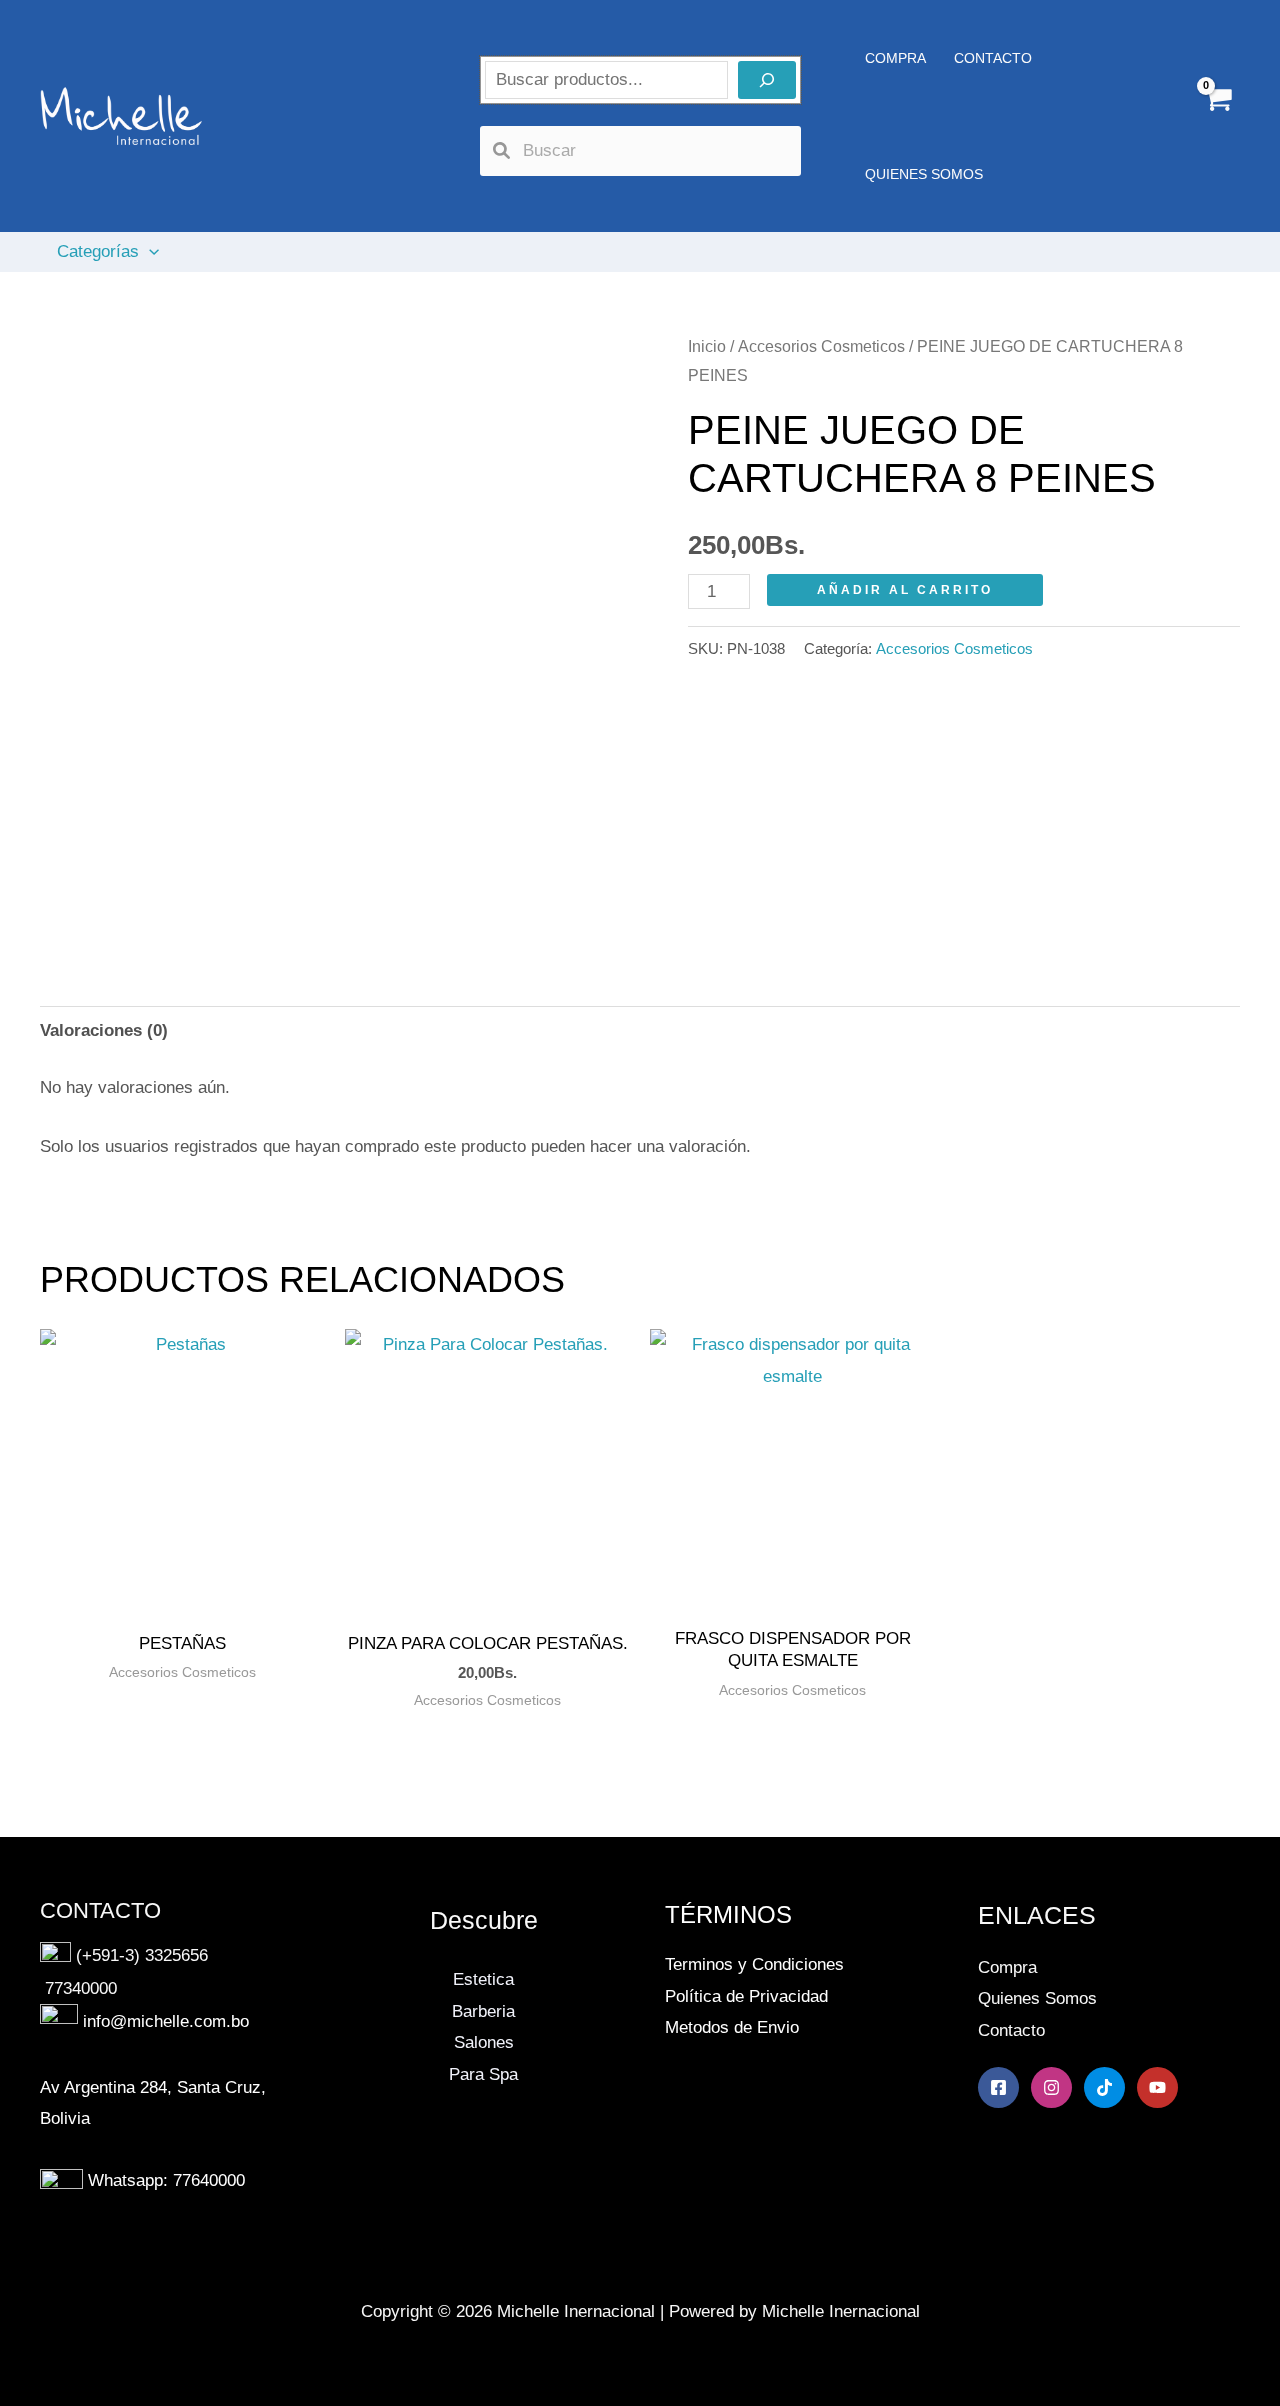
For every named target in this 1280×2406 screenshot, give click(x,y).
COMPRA (895, 58)
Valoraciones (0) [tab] (104, 1030)
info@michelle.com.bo (166, 2022)
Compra (1007, 1967)
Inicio (707, 346)
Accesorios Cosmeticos (821, 346)
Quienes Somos (1037, 1998)
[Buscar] (767, 80)
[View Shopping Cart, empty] (1217, 116)
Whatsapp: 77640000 (166, 2180)
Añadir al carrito (905, 590)
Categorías (98, 251)
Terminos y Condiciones (754, 1964)
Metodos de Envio (732, 2027)
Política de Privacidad (746, 1996)
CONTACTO (993, 58)
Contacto (1011, 2030)
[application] (149, 252)
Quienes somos (924, 174)
